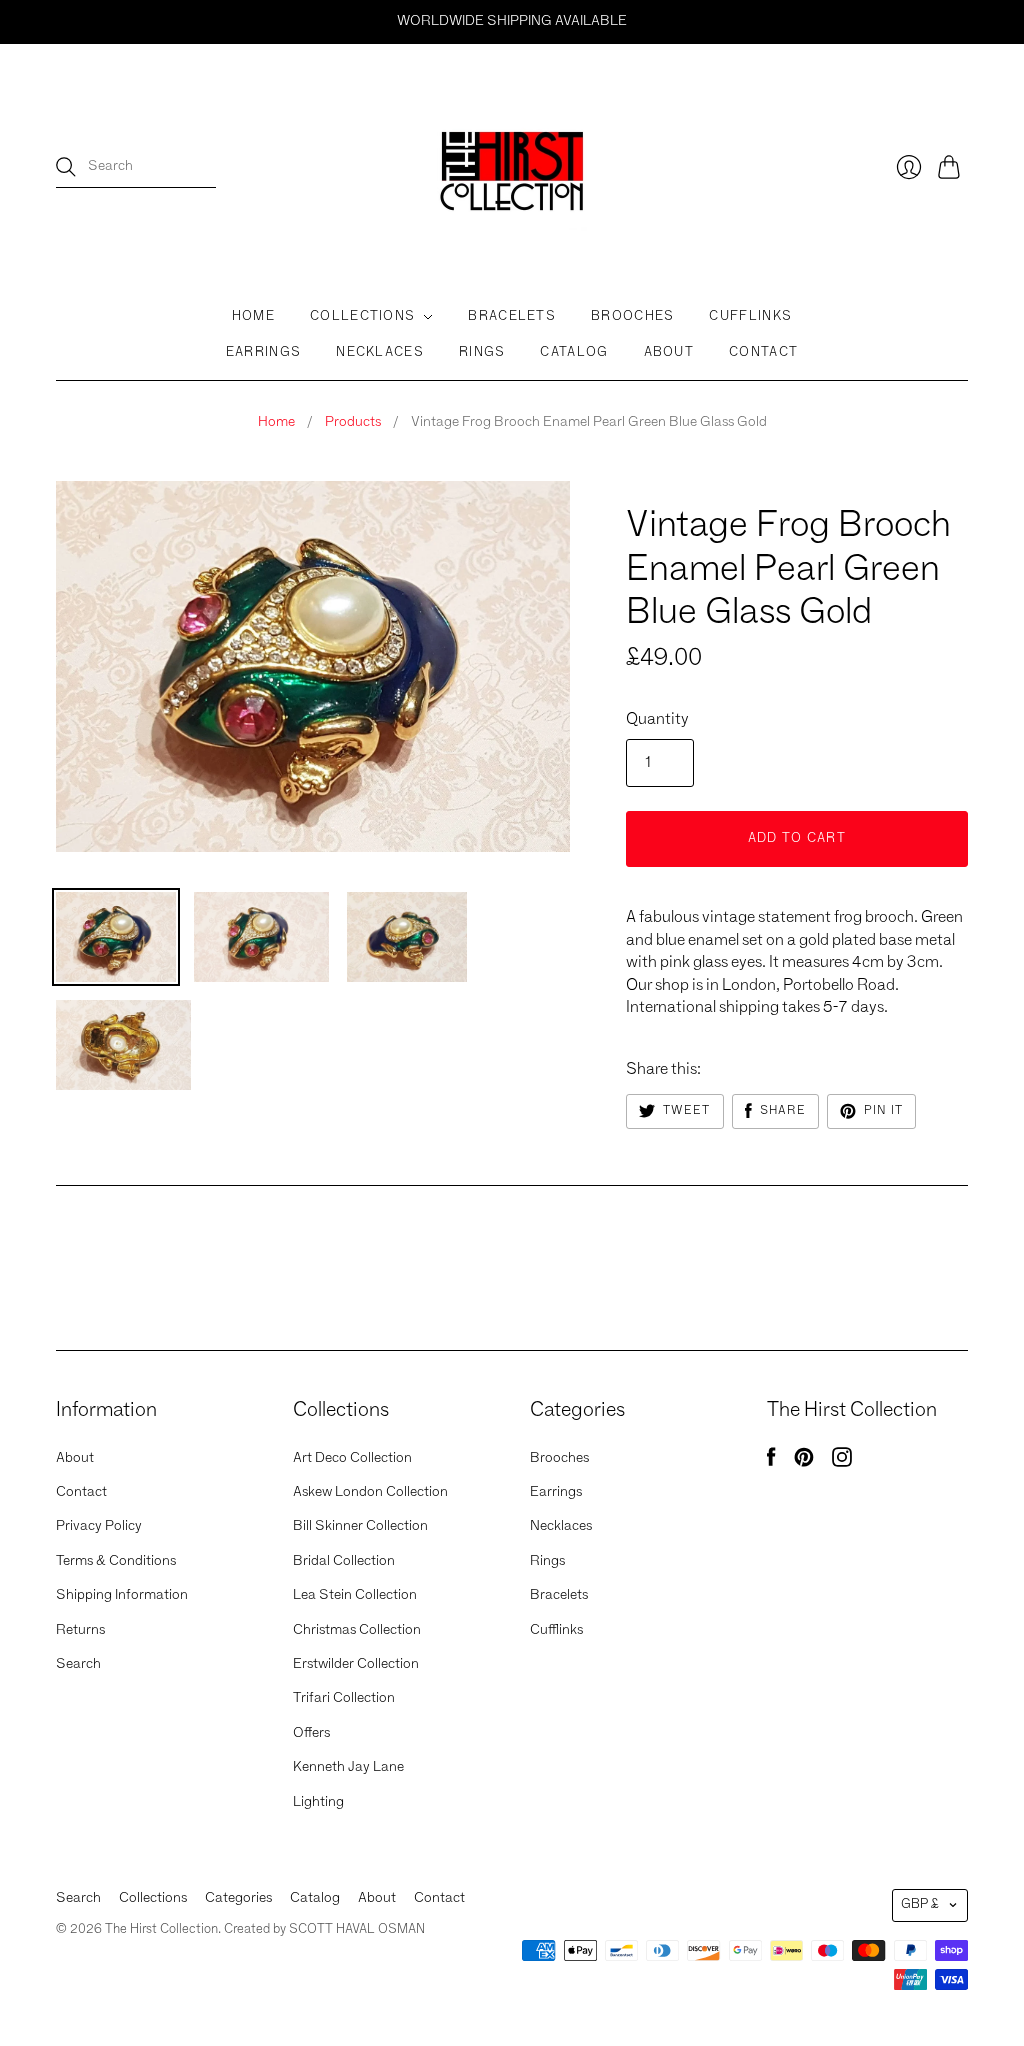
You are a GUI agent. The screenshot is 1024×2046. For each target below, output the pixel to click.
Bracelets (512, 316)
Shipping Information (122, 1595)
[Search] (66, 167)
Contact (763, 352)
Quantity (657, 720)
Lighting (318, 1802)
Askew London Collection (370, 1492)
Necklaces (380, 352)
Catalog (574, 352)
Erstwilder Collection (356, 1664)
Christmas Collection (357, 1630)
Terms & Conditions (116, 1561)
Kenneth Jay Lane (348, 1767)
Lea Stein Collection (355, 1595)
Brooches (632, 316)
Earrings (263, 352)
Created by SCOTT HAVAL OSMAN (324, 1929)
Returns (80, 1630)
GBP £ (920, 1904)
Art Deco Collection (352, 1458)
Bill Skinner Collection (360, 1526)
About (669, 352)
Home (253, 316)
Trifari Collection (344, 1698)
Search (78, 1664)
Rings (482, 352)
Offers (311, 1733)
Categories (238, 1898)
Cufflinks (750, 316)
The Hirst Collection (706, 489)
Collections (362, 316)
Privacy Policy (99, 1526)
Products (353, 422)
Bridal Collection (344, 1561)
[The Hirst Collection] (512, 167)
